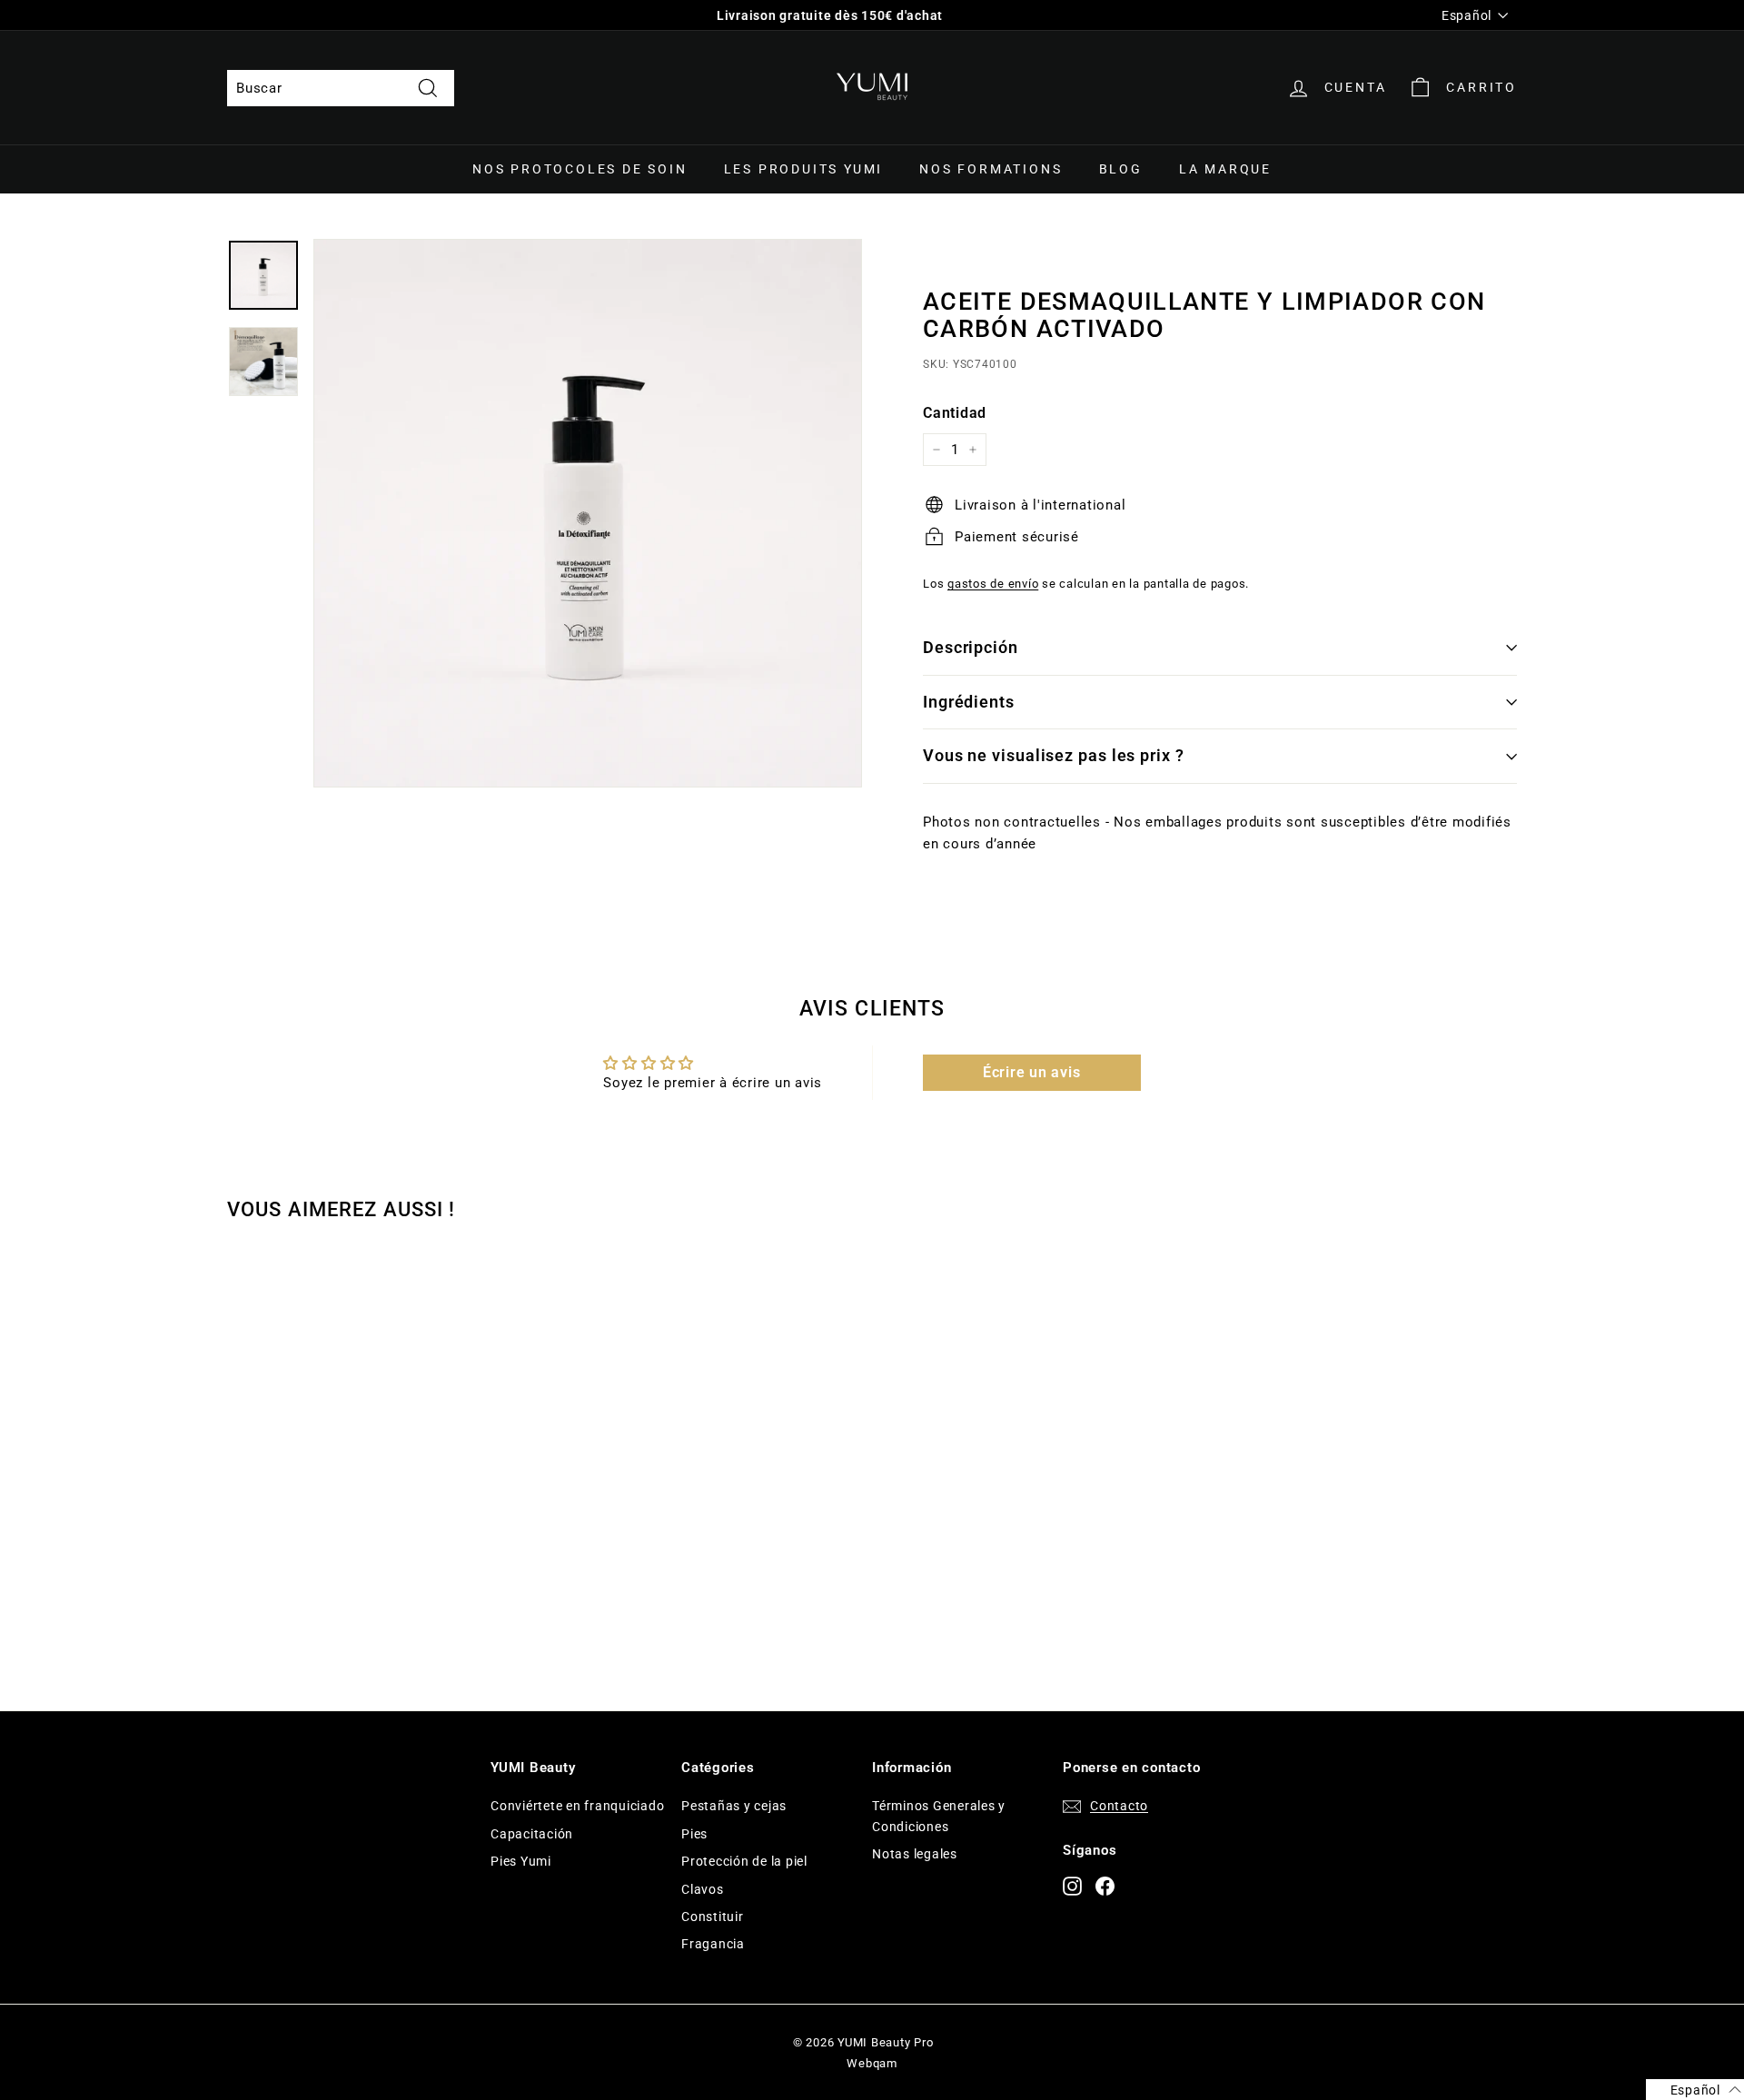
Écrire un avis (1032, 1072)
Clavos (703, 1889)
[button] (1695, 2090)
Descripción (971, 647)
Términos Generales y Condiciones (939, 1816)
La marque (1225, 169)
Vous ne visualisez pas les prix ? (1054, 755)
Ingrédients (969, 702)
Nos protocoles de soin (580, 169)
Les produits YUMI (804, 169)
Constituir (713, 1917)
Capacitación (532, 1834)
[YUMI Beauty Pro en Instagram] (1072, 1885)
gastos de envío (993, 584)
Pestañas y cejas (734, 1806)
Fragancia (713, 1944)
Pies (694, 1834)
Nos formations (991, 169)
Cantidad (955, 413)
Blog (1121, 169)
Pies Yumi (521, 1861)
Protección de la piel (744, 1861)
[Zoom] (588, 513)
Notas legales (915, 1854)
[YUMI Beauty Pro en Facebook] (1105, 1885)
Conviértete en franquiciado (577, 1806)
